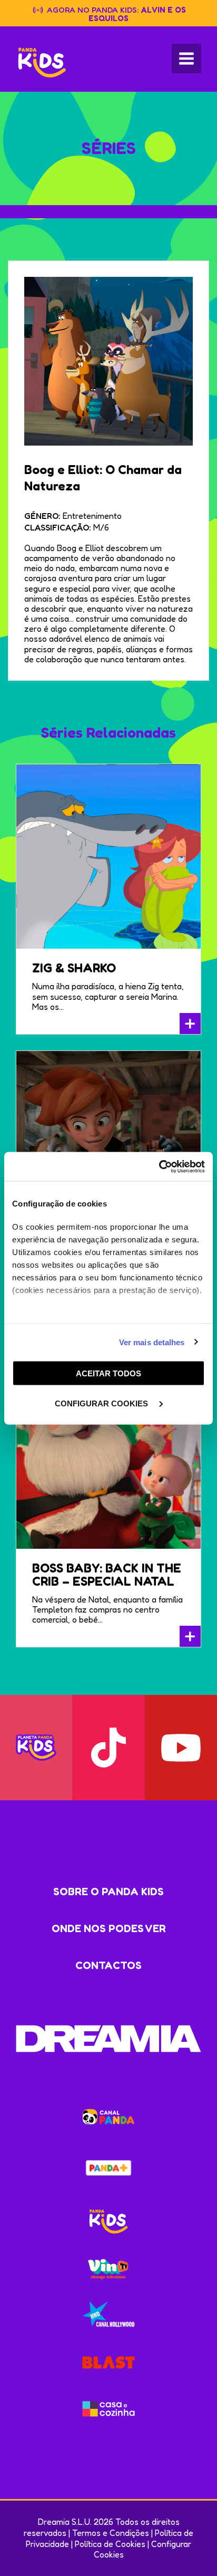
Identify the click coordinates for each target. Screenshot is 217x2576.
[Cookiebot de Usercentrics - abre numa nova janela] (159, 1166)
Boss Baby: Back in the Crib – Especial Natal (107, 1575)
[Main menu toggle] (186, 59)
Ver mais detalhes (152, 1342)
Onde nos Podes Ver (109, 1928)
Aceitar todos (108, 1373)
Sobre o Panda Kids (108, 1892)
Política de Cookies (110, 2544)
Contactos (108, 1965)
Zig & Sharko (74, 968)
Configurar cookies (102, 1403)
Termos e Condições (111, 2533)
